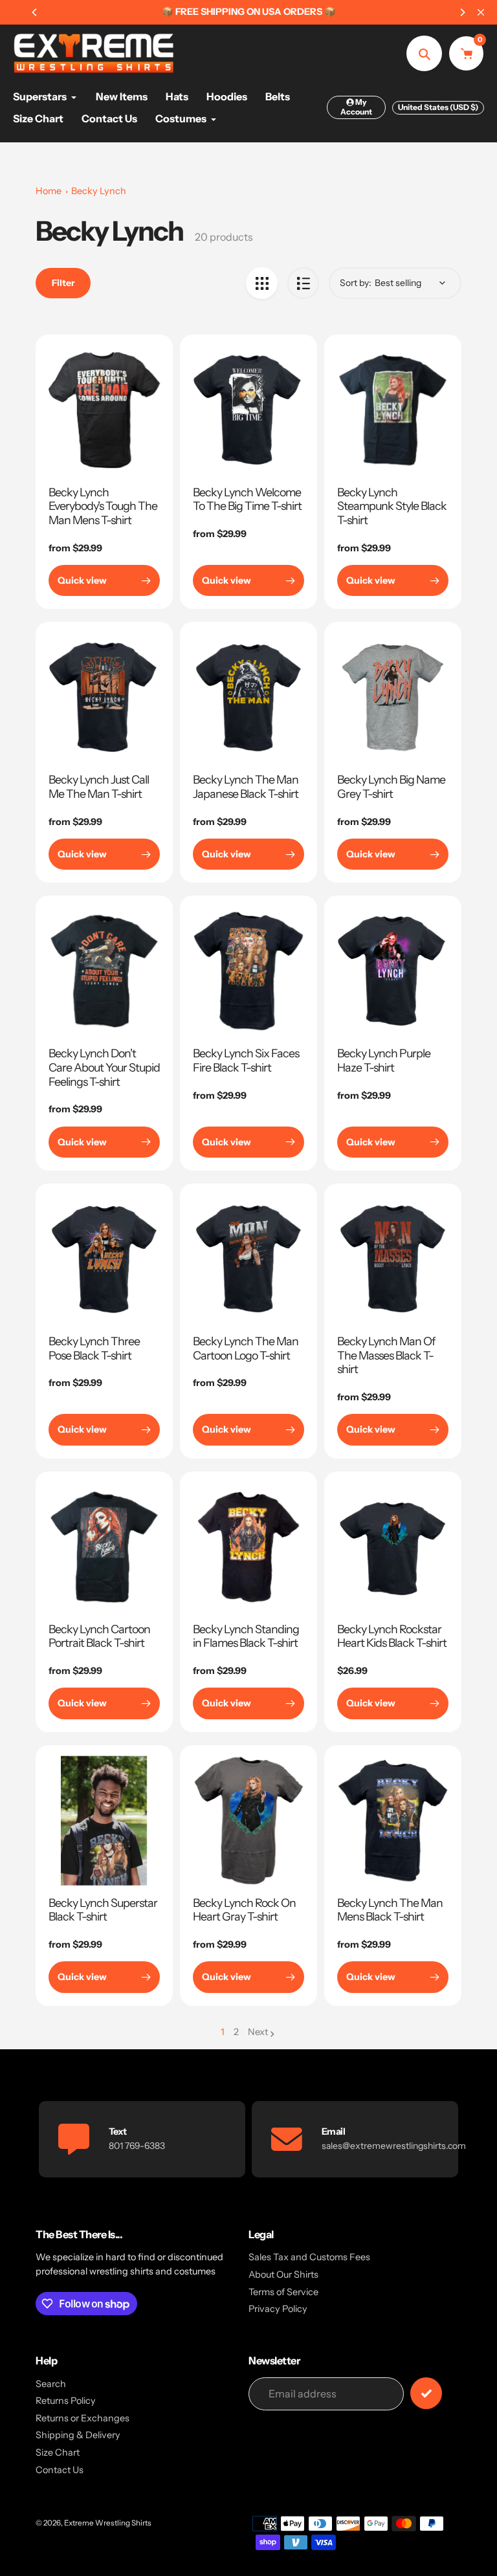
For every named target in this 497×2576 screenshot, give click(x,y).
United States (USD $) (438, 107)
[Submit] (426, 2393)
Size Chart (58, 2452)
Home (49, 191)
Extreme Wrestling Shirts (108, 2523)
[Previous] (35, 12)
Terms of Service (283, 2292)
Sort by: (356, 283)
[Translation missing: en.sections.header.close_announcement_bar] (481, 12)
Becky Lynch (99, 191)
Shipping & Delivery (78, 2435)
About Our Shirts (283, 2274)
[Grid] (262, 283)
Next (258, 2032)
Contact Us (60, 2470)
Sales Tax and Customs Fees (309, 2257)
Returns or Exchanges (83, 2418)
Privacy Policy (278, 2309)
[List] (303, 283)
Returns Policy (66, 2401)
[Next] (462, 12)
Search (51, 2384)
